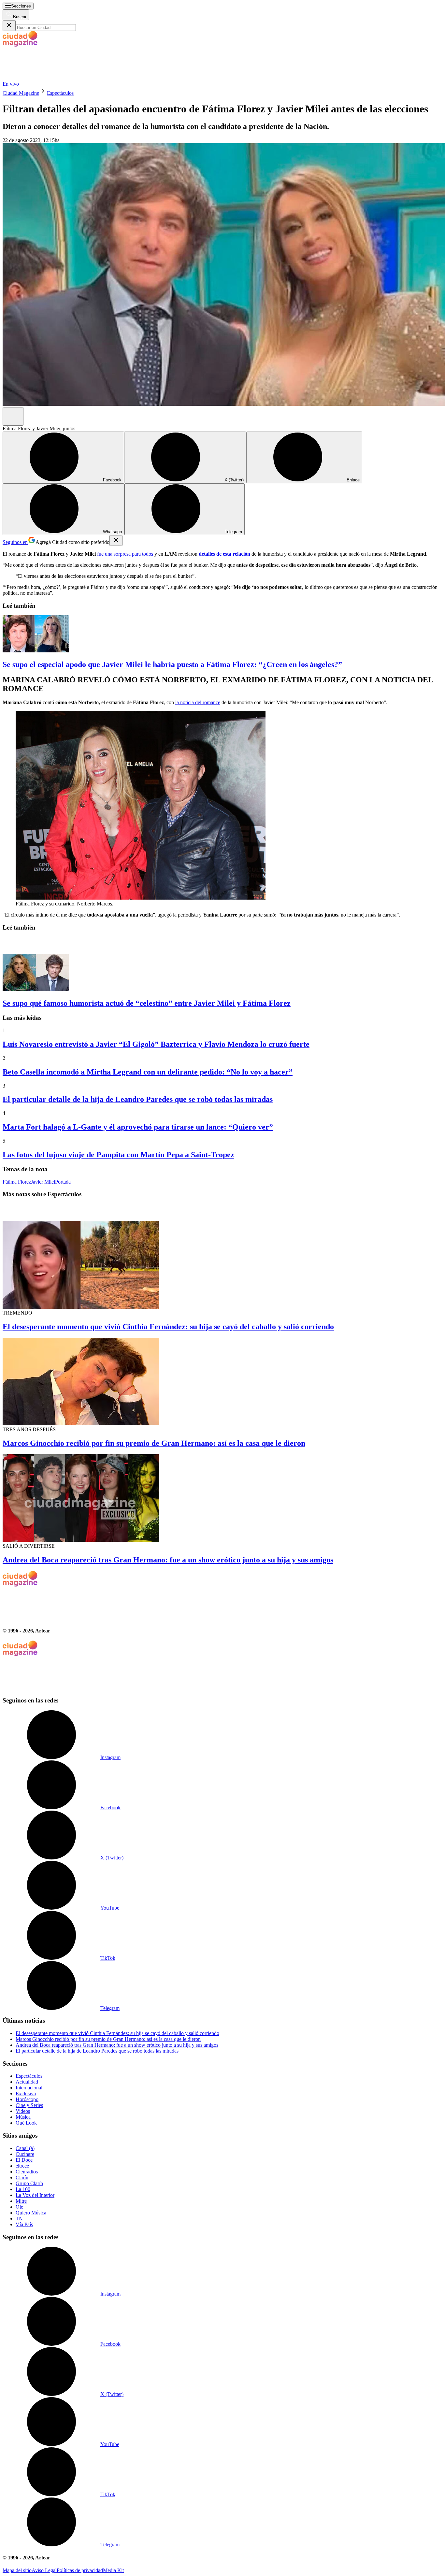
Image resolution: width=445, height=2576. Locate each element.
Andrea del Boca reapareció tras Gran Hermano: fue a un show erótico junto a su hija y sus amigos (168, 1560)
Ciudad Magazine (21, 93)
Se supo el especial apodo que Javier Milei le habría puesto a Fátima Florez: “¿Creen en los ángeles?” (172, 664)
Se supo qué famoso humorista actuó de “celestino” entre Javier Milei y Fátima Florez (147, 1003)
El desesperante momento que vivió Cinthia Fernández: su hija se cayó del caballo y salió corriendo (168, 1327)
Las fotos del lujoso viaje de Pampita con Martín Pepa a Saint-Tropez (118, 1155)
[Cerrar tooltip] (116, 541)
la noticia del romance (198, 702)
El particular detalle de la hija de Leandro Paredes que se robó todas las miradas (138, 1099)
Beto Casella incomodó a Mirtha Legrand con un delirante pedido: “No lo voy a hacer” (148, 1072)
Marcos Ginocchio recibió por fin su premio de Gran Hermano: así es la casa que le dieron (154, 1443)
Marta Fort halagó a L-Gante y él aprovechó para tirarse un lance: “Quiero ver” (138, 1127)
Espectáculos (60, 93)
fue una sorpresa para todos (125, 554)
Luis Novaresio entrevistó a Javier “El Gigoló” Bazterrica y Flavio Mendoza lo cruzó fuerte (156, 1044)
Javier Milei (43, 1182)
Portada (63, 1182)
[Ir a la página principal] (51, 78)
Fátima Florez (17, 1182)
